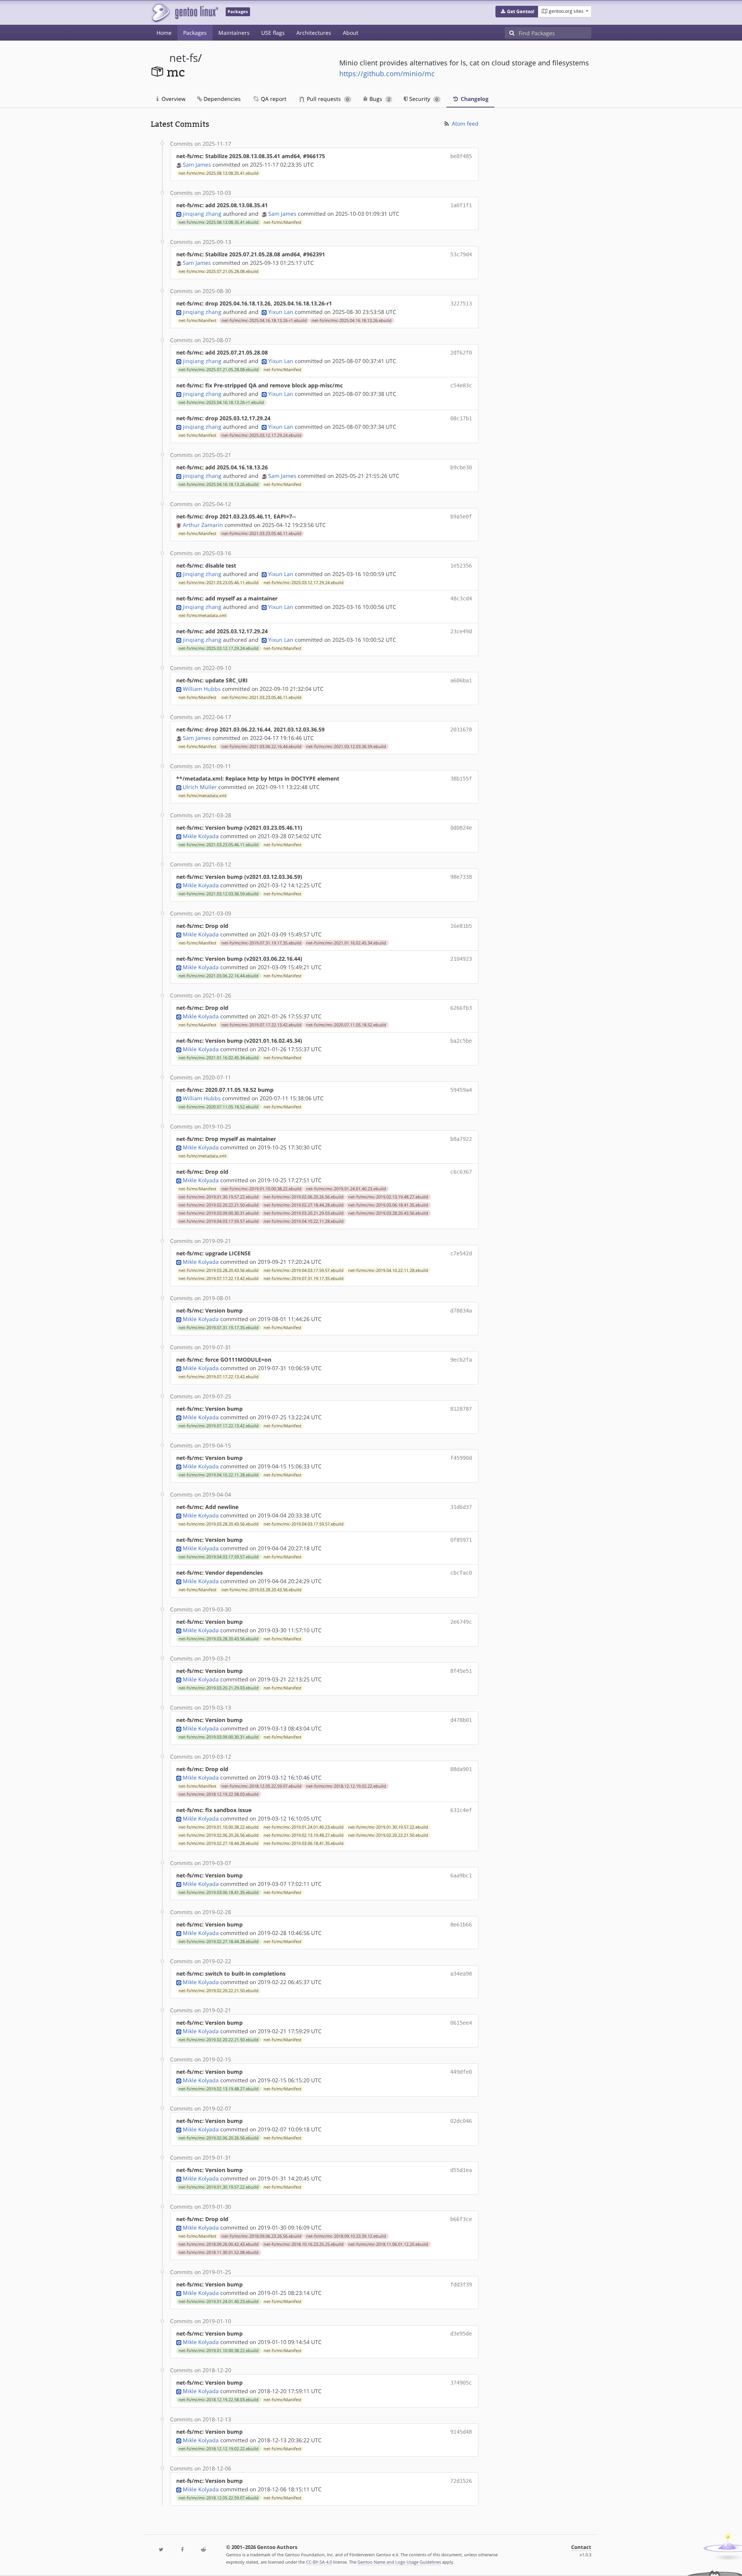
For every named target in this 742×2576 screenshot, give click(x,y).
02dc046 (461, 2121)
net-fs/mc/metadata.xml (203, 615)
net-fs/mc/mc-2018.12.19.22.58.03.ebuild (219, 1794)
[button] (517, 12)
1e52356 (461, 566)
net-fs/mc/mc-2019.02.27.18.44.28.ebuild (304, 1205)
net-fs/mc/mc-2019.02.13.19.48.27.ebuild (388, 1197)
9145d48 (461, 2432)
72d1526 (461, 2481)
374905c (461, 2383)
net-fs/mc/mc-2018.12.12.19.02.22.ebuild (346, 1786)
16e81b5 (461, 926)
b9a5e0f (461, 517)
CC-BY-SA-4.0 (319, 2562)
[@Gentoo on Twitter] (161, 2550)
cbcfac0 (461, 1573)
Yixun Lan (281, 312)
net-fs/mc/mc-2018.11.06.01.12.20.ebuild (388, 2244)
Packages (195, 33)
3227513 (461, 303)
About (351, 33)
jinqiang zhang (202, 214)
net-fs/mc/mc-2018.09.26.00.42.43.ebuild (219, 2244)
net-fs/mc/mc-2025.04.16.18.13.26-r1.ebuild (264, 321)
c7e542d (461, 1253)
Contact (581, 2547)
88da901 (461, 1769)
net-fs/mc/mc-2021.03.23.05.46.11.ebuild (261, 534)
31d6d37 (461, 1507)
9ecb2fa (461, 1360)
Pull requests (327, 99)
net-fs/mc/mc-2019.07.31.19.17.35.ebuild (261, 943)
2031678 (461, 730)
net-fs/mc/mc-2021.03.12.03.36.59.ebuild (346, 747)
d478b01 (461, 1720)
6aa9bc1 (461, 1875)
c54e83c (461, 385)
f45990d (461, 1458)
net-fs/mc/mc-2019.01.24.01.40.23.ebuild (346, 1189)
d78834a (461, 1311)
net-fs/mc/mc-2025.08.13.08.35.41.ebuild (219, 173)
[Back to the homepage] (185, 13)
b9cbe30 (461, 467)
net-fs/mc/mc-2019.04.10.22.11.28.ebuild (304, 1221)
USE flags (273, 33)
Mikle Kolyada (201, 836)
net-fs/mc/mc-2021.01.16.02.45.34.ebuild (346, 943)
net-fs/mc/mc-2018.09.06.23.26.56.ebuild (261, 2236)
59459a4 (461, 1090)
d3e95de (461, 2334)
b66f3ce (461, 2219)
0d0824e (461, 828)
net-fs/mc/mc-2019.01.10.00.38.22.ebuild (261, 1189)
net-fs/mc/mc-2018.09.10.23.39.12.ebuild (346, 2236)
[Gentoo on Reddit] (203, 2550)
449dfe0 (461, 2072)
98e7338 (461, 877)
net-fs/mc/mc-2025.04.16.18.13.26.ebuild (351, 321)
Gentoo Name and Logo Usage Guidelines (399, 2562)
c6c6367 (461, 1172)
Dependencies (221, 99)
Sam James (197, 165)
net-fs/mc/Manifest (283, 222)
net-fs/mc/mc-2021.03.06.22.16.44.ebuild (261, 747)
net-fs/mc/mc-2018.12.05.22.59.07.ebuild (261, 1786)
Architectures (314, 33)
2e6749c (461, 1622)
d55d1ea (461, 2170)
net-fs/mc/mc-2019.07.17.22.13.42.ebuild (261, 1025)
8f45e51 (461, 1671)
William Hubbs (202, 689)
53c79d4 (461, 254)
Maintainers (234, 33)
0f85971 (461, 1540)
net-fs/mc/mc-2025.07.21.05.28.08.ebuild (219, 271)
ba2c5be (461, 1041)
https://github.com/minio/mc (387, 73)
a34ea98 (461, 1974)
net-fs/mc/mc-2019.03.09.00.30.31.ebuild (219, 1213)
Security (423, 99)
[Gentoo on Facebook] (182, 2550)
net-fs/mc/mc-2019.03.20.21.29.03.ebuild (304, 1213)
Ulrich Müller (200, 787)
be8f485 (461, 156)
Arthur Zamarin (203, 525)
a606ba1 (461, 680)
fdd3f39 (461, 2284)
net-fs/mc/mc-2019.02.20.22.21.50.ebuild (219, 1205)
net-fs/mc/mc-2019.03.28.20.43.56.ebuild (388, 1213)
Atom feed (464, 124)
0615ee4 (461, 2023)
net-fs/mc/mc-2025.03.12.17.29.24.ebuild (261, 435)
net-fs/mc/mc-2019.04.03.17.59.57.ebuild (219, 1221)
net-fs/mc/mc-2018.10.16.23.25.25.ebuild (304, 2244)
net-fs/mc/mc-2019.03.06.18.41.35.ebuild (388, 1205)
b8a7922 (461, 1139)
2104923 (461, 959)
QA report (273, 99)
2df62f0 (461, 353)
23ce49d (461, 631)
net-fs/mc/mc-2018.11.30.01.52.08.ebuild (219, 2252)
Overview (173, 99)
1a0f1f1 (461, 205)
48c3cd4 (461, 598)
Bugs (379, 99)
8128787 (461, 1409)
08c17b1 (461, 418)
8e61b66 (461, 1925)
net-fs (184, 58)
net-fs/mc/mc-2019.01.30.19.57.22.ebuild (219, 1197)
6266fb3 (461, 1008)
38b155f (461, 779)
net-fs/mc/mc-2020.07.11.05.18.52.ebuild (346, 1025)
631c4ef (461, 1810)
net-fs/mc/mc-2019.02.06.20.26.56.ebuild (304, 1197)
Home (164, 33)
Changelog (474, 99)
